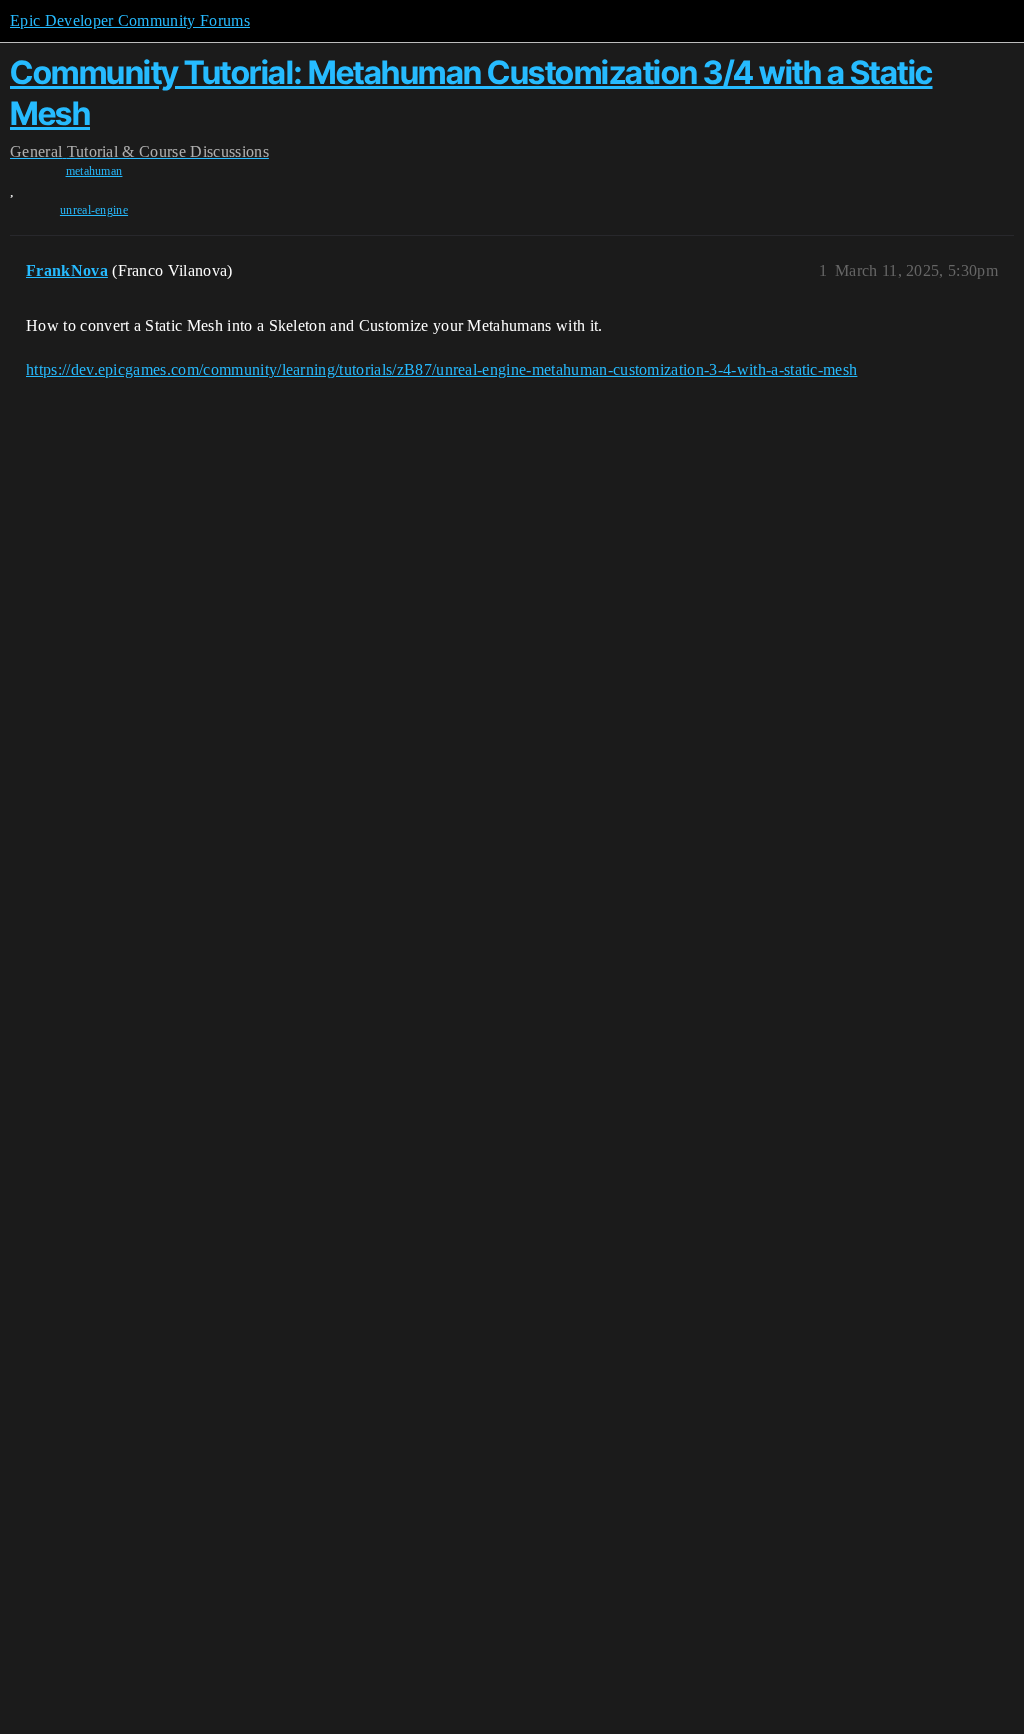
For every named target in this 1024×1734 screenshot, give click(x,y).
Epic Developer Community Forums (130, 20)
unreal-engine (94, 210)
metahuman (94, 171)
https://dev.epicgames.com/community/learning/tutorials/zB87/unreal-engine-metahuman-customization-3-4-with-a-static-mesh (441, 369)
